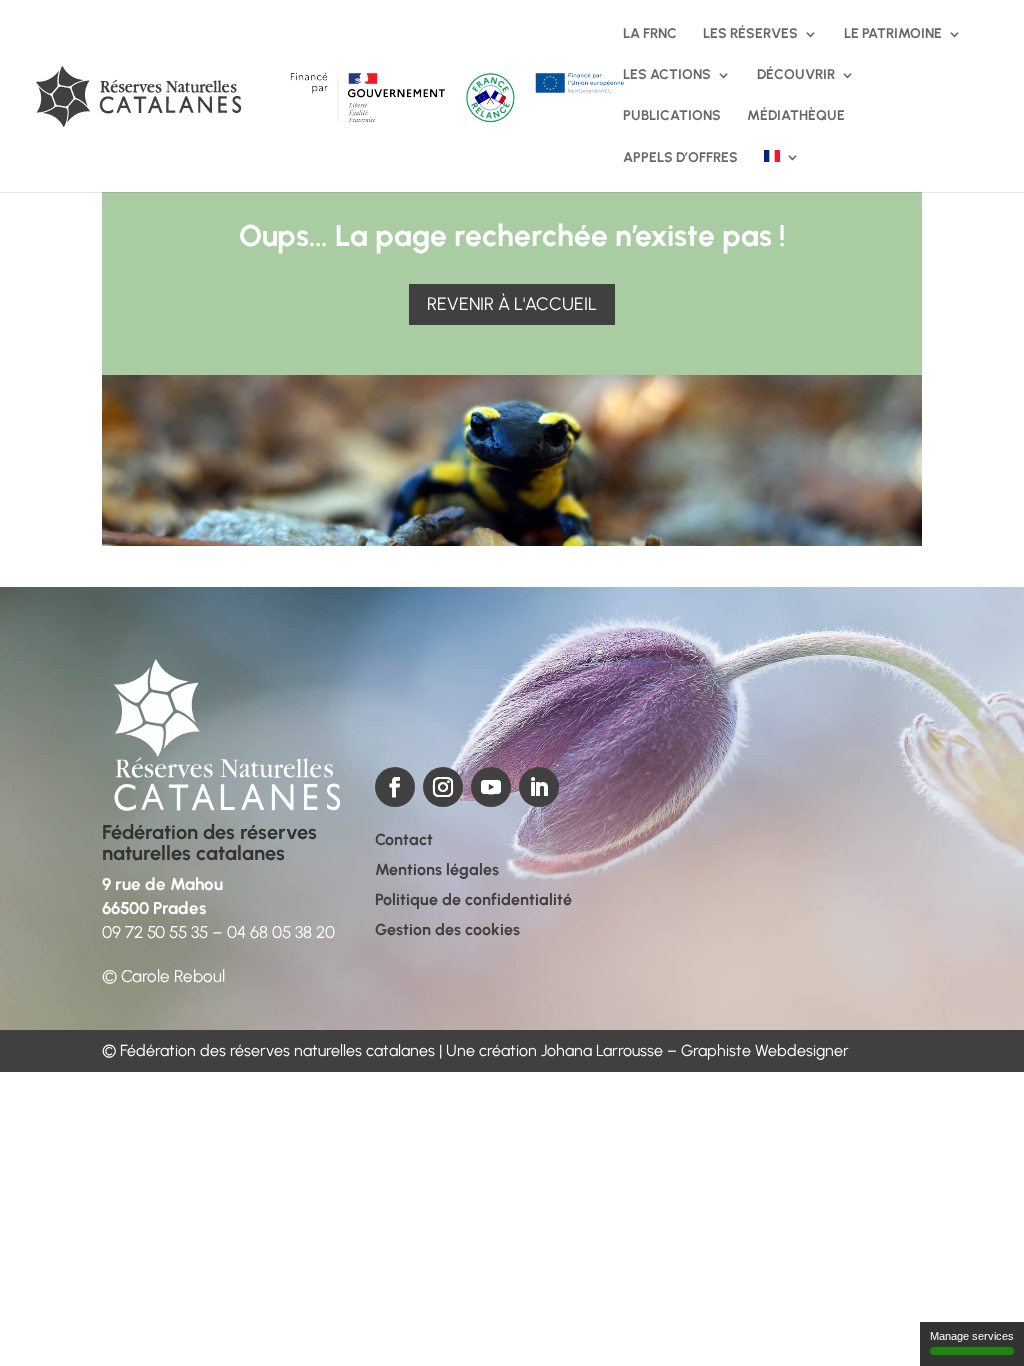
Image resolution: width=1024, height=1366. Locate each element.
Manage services (972, 1336)
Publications (672, 116)
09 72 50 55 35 (155, 932)
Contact (404, 841)
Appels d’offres (680, 158)
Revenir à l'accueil (512, 304)
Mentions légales (437, 871)
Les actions (667, 75)
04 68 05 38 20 (281, 932)
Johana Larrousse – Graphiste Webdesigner (695, 1050)
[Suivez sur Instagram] (443, 787)
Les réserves (750, 34)
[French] (782, 171)
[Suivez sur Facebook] (395, 787)
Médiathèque (796, 116)
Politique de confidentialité (473, 901)
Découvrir (796, 75)
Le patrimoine (893, 34)
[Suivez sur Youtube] (491, 787)
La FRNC (650, 34)
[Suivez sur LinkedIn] (539, 787)
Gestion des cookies (447, 931)
